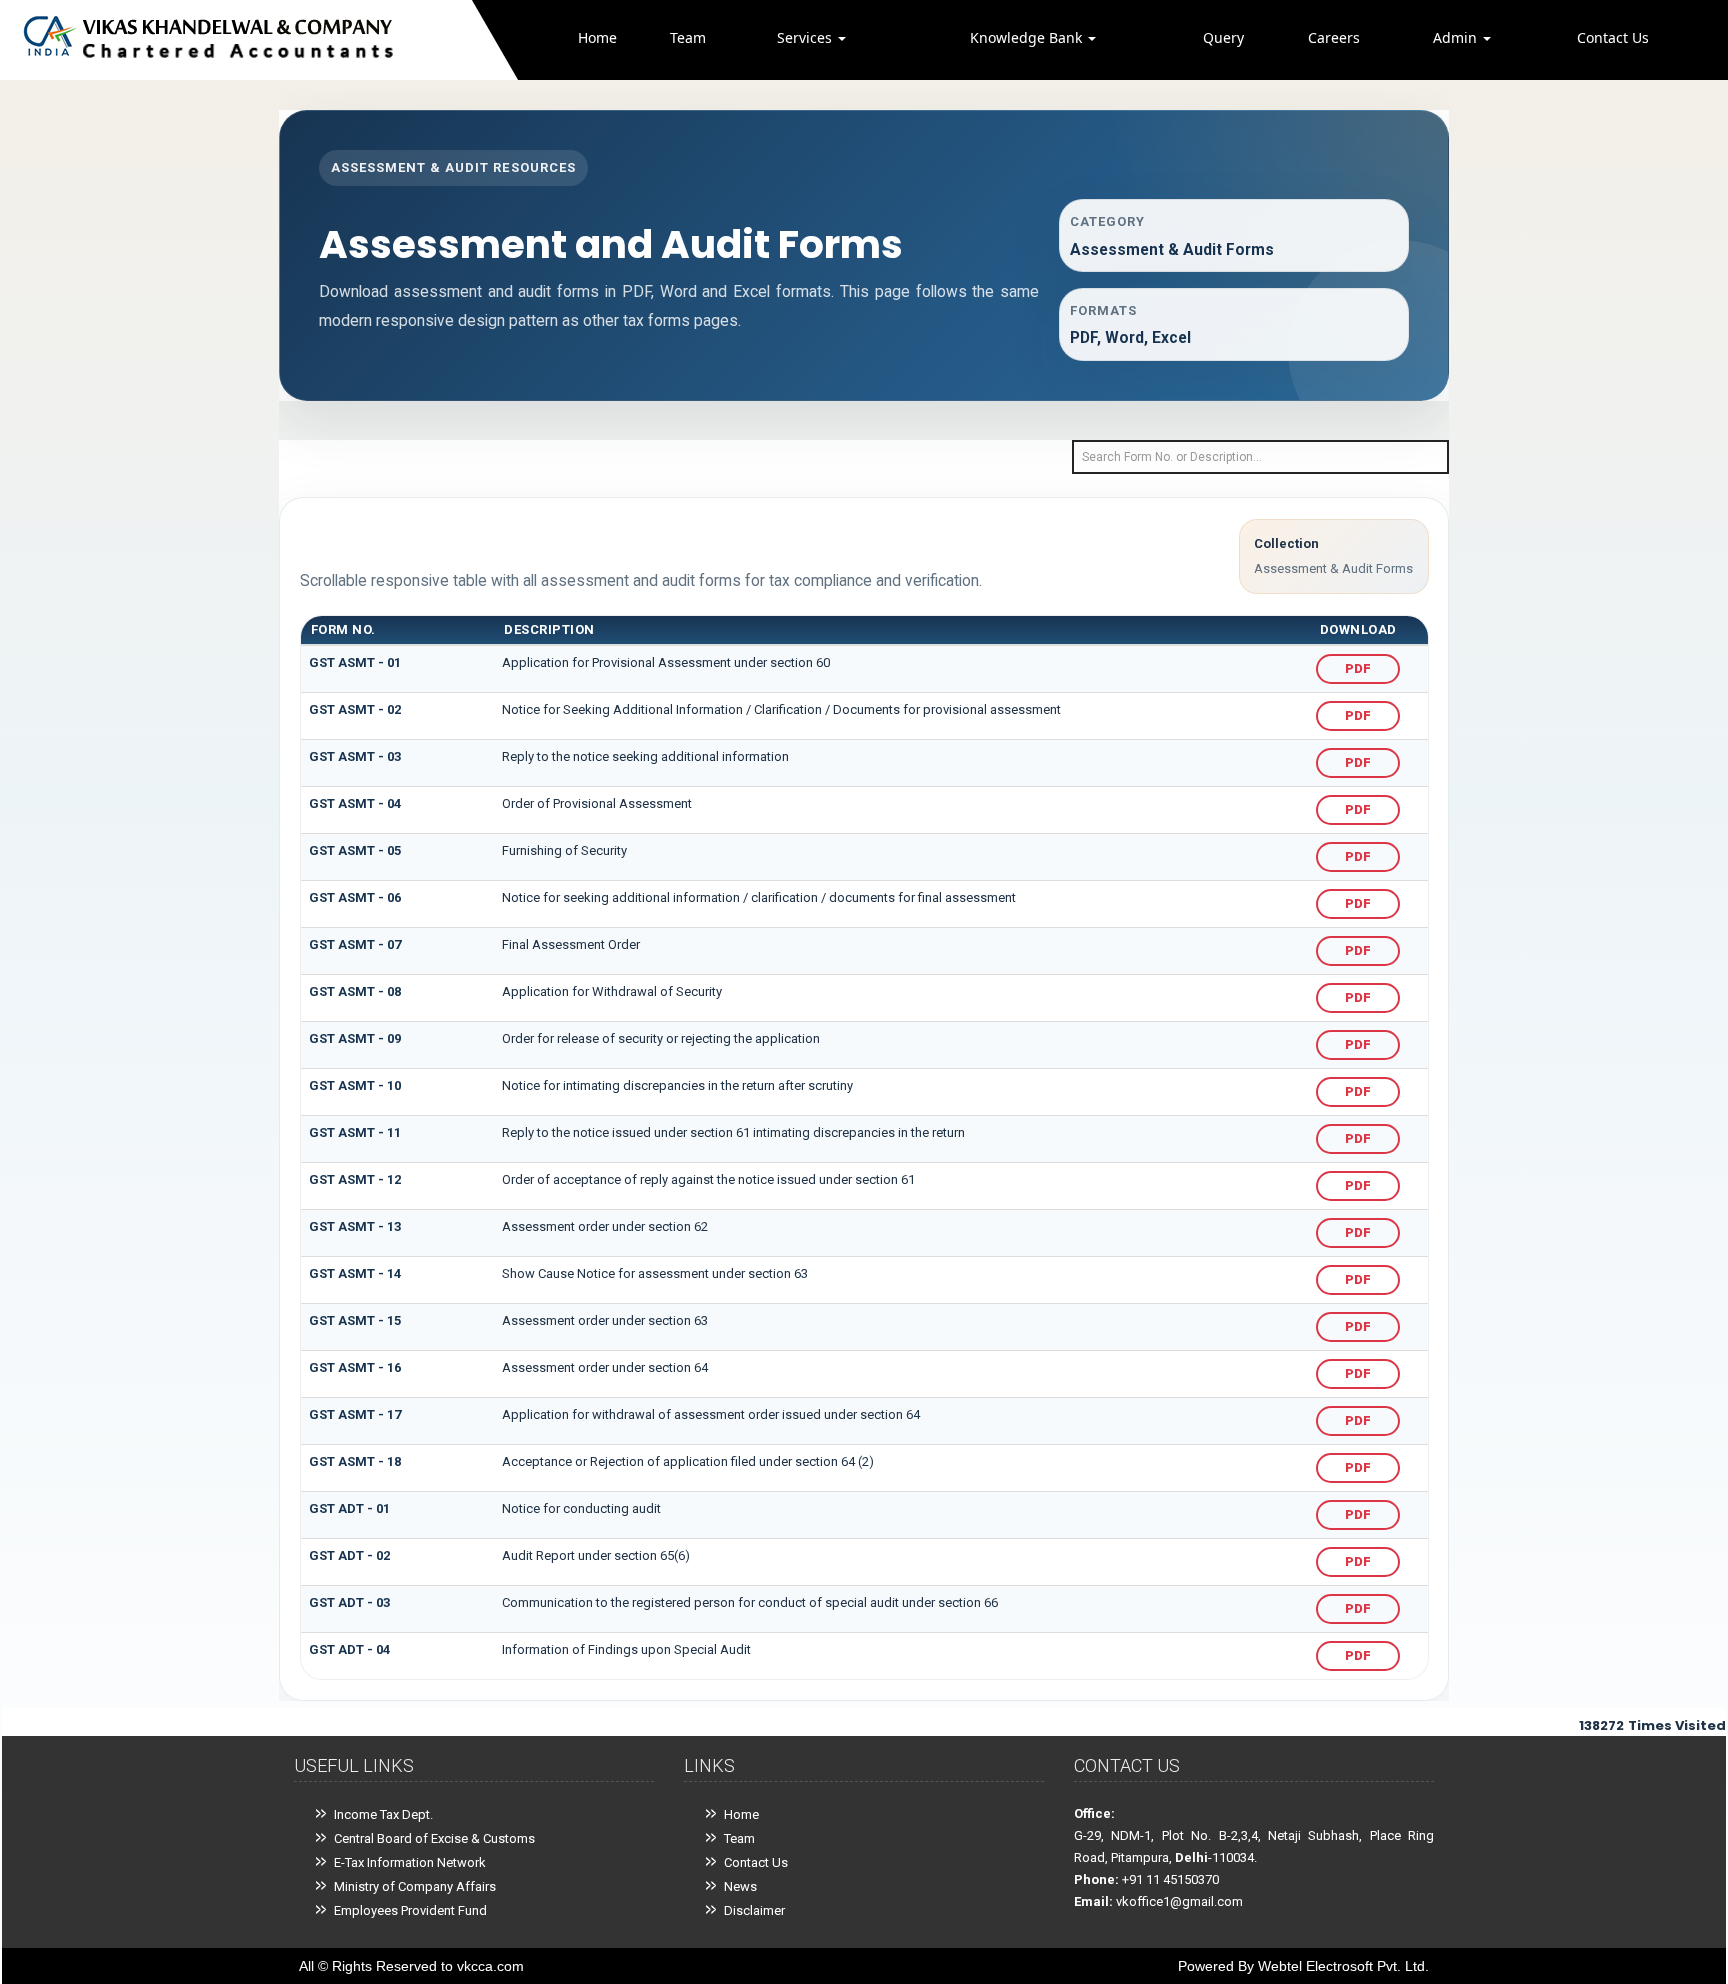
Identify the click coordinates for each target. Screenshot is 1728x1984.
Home (597, 37)
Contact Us (1613, 37)
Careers (1334, 37)
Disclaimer (754, 1910)
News (740, 1886)
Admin (1457, 37)
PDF (1358, 668)
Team (688, 37)
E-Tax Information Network (410, 1862)
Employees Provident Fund (410, 1910)
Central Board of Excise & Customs (434, 1838)
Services (806, 37)
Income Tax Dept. (383, 1814)
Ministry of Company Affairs (415, 1886)
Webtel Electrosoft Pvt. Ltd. (1343, 1966)
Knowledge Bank (1028, 37)
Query (1223, 37)
